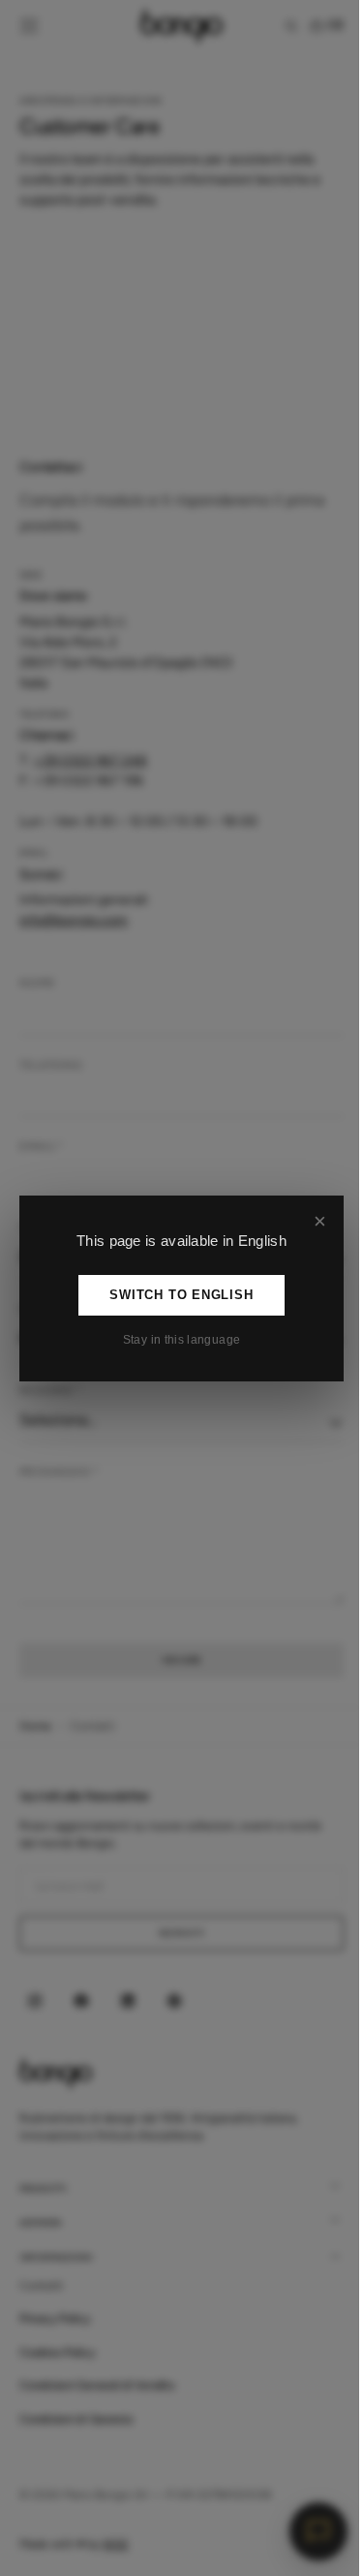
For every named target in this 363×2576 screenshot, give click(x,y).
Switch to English (174, 1295)
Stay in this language (174, 1340)
